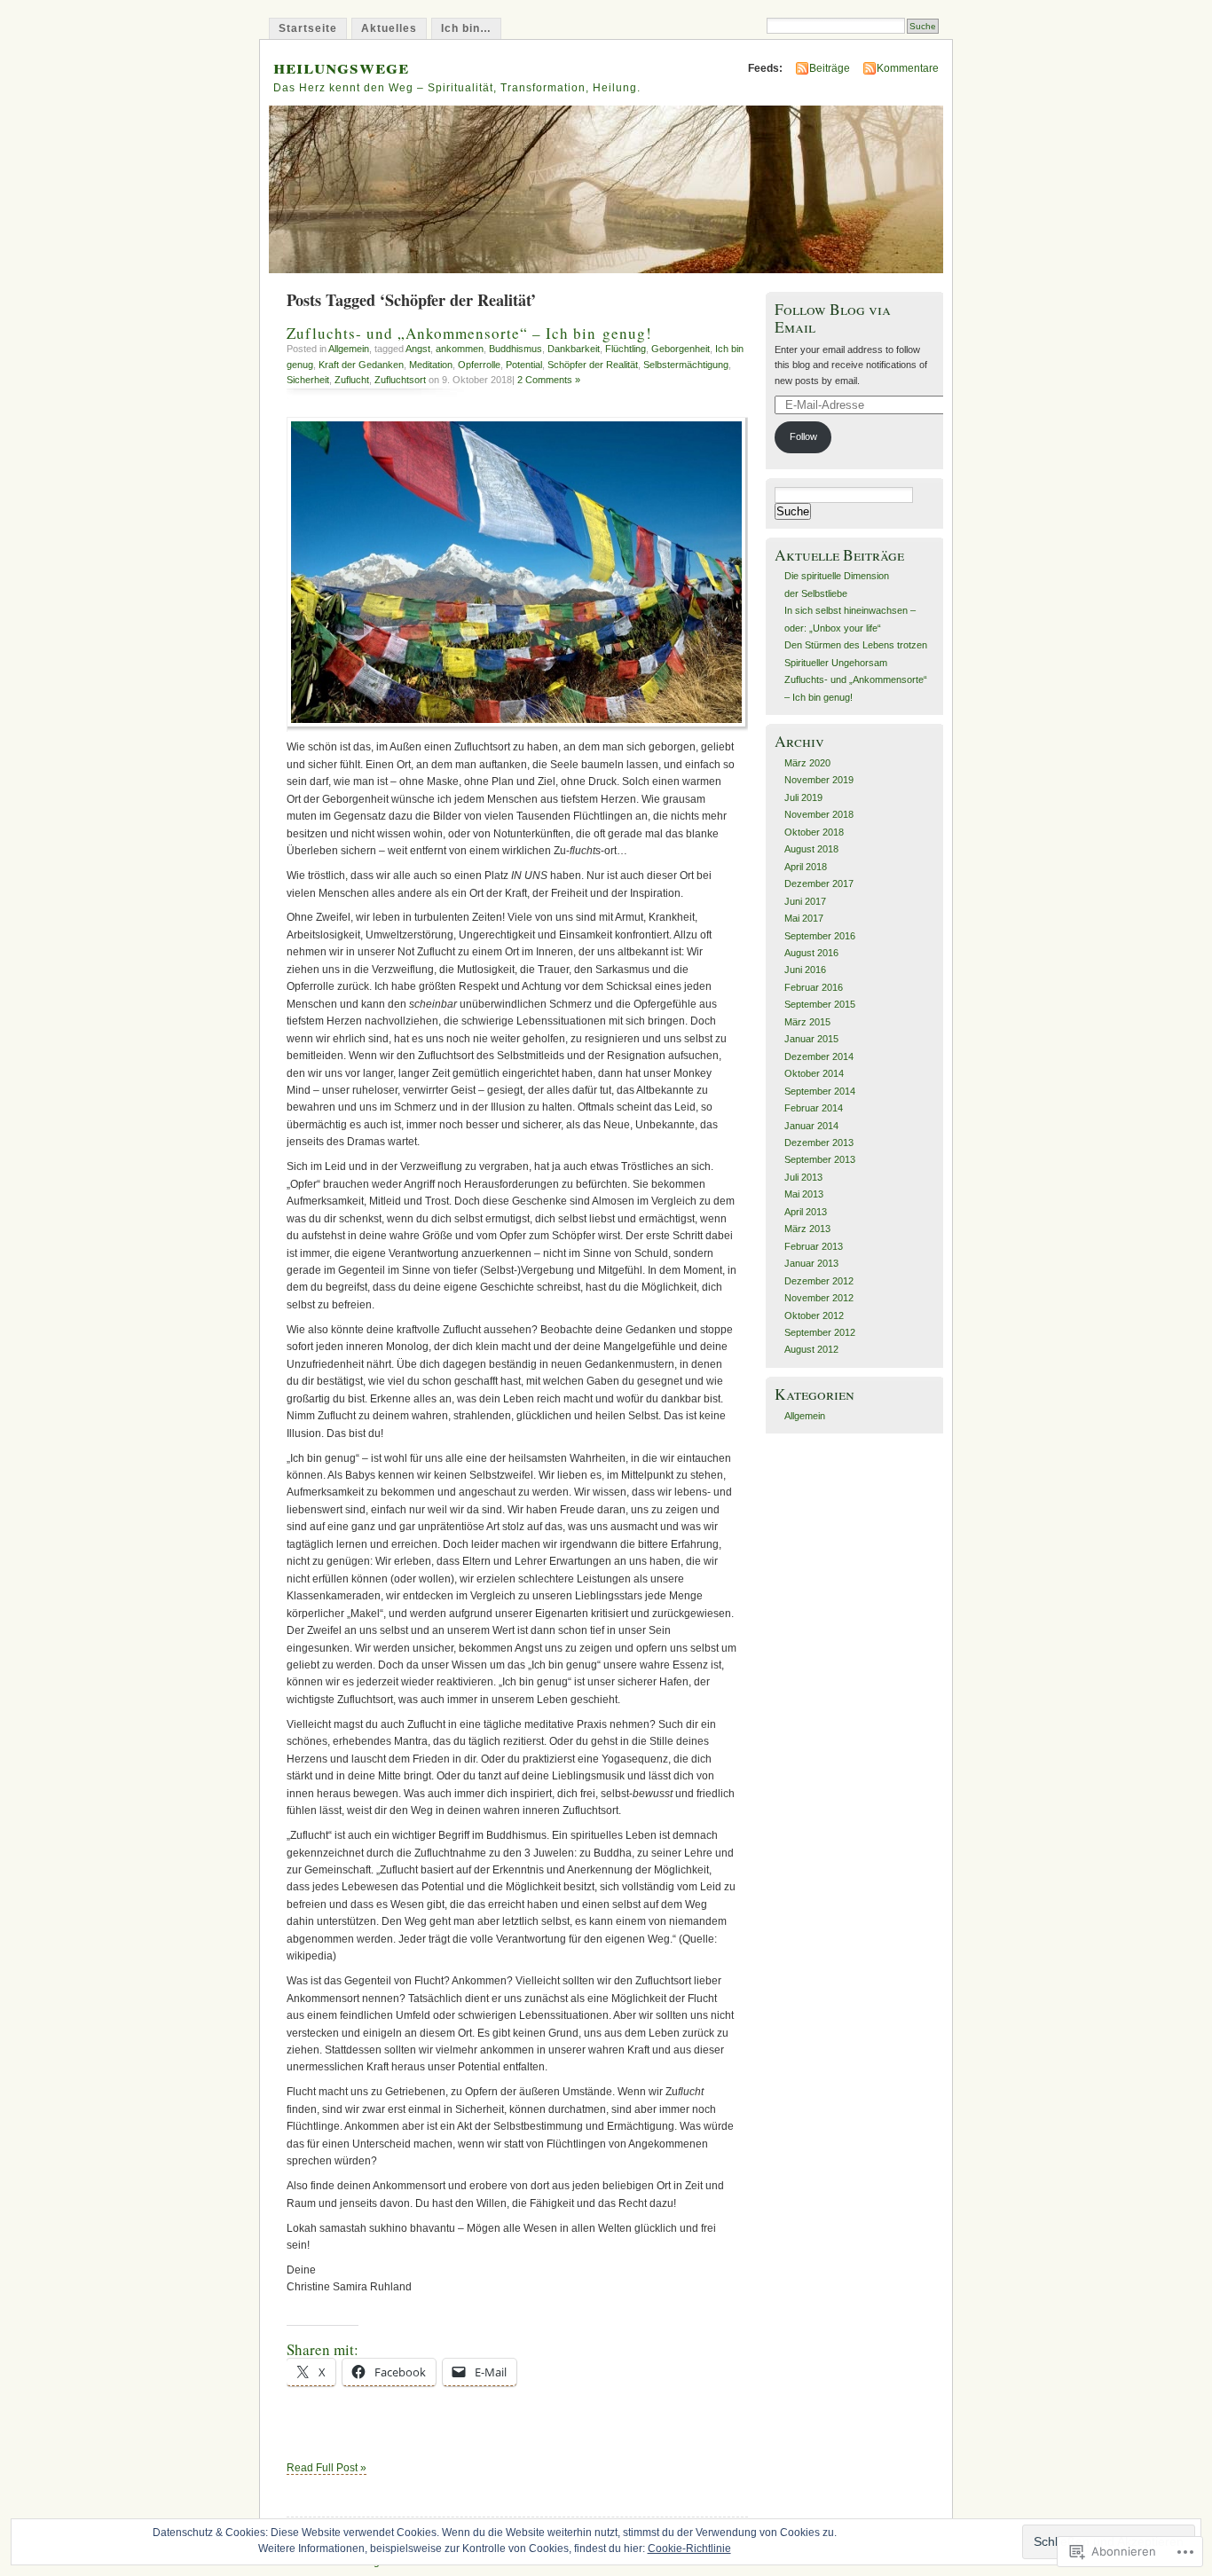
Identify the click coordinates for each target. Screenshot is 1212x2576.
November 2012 (819, 1298)
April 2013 (806, 1212)
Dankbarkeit (574, 349)
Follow (803, 436)
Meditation (431, 365)
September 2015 (820, 1004)
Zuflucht (352, 380)
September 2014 (820, 1091)
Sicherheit (308, 380)
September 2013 (820, 1159)
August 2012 (811, 1349)
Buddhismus (515, 349)
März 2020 (807, 763)
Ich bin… (466, 28)
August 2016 (811, 953)
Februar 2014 (814, 1108)
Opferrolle (479, 365)
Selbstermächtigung (686, 365)
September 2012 (820, 1332)
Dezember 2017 (819, 884)
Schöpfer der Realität (593, 365)
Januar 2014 (811, 1126)
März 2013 (807, 1229)
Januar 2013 (811, 1263)
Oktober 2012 (814, 1315)
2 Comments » (549, 380)
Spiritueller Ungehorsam (836, 663)
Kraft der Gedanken (361, 365)
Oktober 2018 (814, 832)
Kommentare (908, 68)
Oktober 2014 (814, 1073)
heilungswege (341, 66)
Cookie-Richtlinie (689, 2549)
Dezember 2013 (819, 1143)
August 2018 (811, 849)
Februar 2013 (814, 1246)
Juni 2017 (805, 901)
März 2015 (807, 1022)
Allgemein (349, 349)
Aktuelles (389, 28)
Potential (524, 365)
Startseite (308, 28)
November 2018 (819, 814)
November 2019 (819, 780)
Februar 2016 (814, 987)
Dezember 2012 (819, 1281)
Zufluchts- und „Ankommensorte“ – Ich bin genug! (469, 333)
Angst (418, 349)
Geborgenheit (681, 349)
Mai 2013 (804, 1194)
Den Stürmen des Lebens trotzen (856, 645)
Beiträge (830, 68)
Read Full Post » (327, 2468)
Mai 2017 (804, 918)
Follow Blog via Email (833, 318)
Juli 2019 (803, 797)
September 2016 (820, 936)
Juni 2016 (805, 970)
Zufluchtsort (400, 380)
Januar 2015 (811, 1039)
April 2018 (806, 867)
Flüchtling (626, 349)
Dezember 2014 (819, 1056)
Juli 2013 (803, 1177)
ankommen (460, 349)
